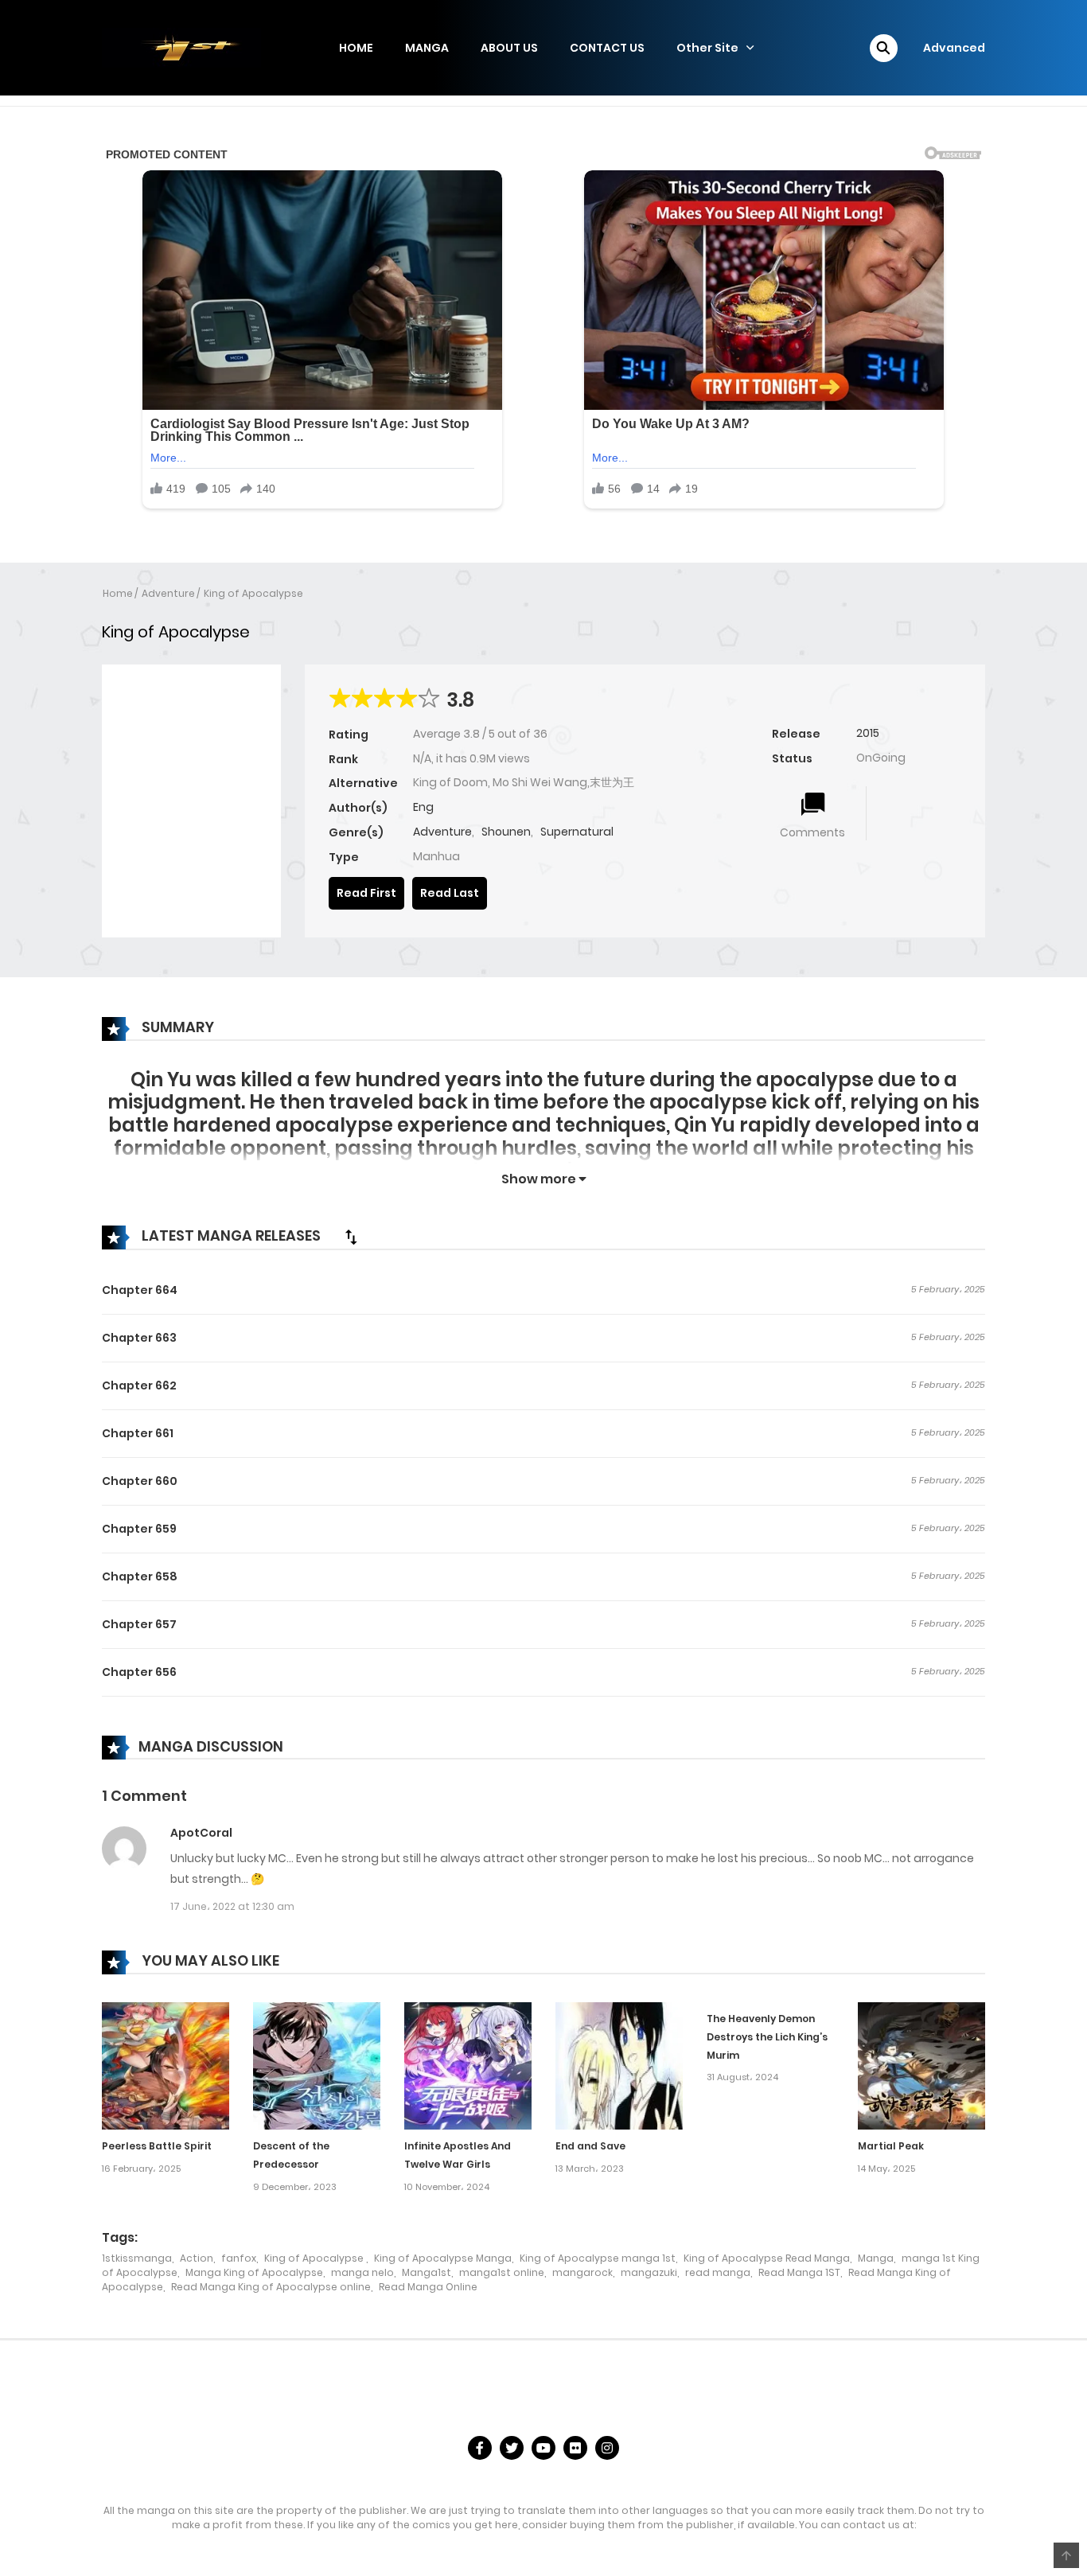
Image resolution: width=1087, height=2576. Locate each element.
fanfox (239, 2258)
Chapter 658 (140, 1576)
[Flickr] (575, 2448)
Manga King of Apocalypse (254, 2272)
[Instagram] (607, 2448)
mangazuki (649, 2272)
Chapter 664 (140, 1290)
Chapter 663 (139, 1338)
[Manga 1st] (181, 47)
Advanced (954, 48)
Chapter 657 (139, 1624)
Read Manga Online (428, 2287)
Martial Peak (891, 2146)
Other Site (707, 48)
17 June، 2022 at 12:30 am (232, 1906)
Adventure (168, 593)
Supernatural (577, 832)
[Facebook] (480, 2448)
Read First (366, 893)
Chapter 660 (140, 1481)
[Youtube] (543, 2448)
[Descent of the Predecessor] (317, 2065)
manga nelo (362, 2272)
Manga (876, 2258)
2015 (868, 733)
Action (197, 2258)
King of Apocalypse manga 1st (598, 2258)
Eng (423, 807)
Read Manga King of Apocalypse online (271, 2287)
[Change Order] (351, 1237)
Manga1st (427, 2272)
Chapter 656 (139, 1672)
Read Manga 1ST (799, 2272)
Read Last (450, 893)
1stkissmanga (137, 2258)
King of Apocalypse (253, 593)
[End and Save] (619, 2065)
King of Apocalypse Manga (443, 2258)
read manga (718, 2272)
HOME (356, 48)
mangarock (582, 2272)
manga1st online (502, 2272)
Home (118, 593)
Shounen (506, 832)
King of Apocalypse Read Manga (767, 2258)
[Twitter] (512, 2448)
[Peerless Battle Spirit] (166, 2065)
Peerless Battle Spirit (157, 2146)
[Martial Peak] (921, 2065)
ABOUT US (509, 48)
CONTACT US (607, 48)
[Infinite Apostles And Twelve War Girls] (468, 2065)
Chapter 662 (139, 1385)
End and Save (590, 2146)
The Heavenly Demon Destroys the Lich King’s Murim (767, 2037)
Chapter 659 (139, 1529)
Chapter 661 (138, 1433)
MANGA (427, 48)
